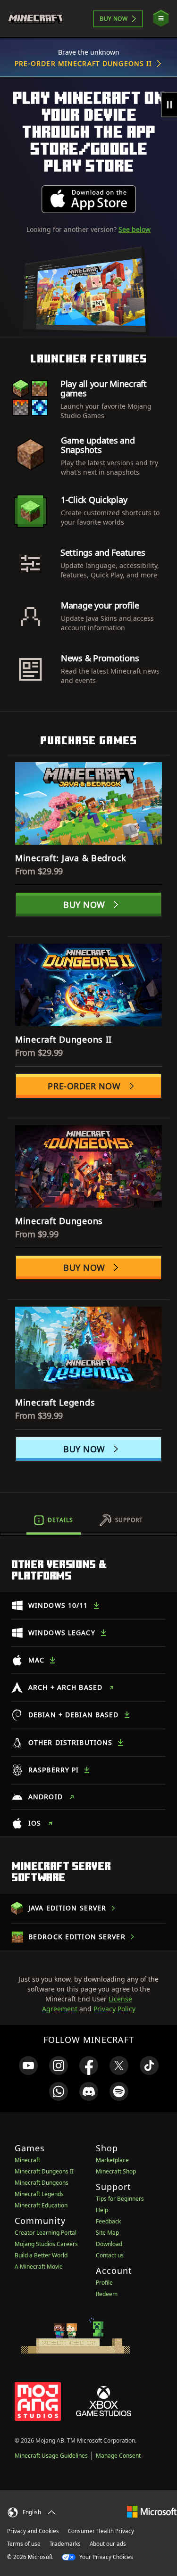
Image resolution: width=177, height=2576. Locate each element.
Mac (36, 1660)
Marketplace (112, 2160)
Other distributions (70, 1742)
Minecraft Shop (116, 2171)
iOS (35, 1823)
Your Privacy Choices (105, 2557)
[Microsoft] (152, 2511)
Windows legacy (62, 1633)
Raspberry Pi (54, 1770)
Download (109, 2244)
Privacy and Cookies (33, 2531)
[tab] (54, 1520)
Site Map (107, 2233)
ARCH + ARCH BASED (65, 1687)
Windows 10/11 (58, 1605)
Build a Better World (41, 2255)
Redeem (107, 2294)
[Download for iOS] (89, 199)
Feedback (108, 2221)
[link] (28, 2066)
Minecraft (27, 2160)
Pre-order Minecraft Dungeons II (84, 63)
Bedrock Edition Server (77, 1937)
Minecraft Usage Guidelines (51, 2456)
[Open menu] (161, 19)
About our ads (108, 2544)
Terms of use (24, 2544)
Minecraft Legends (39, 2194)
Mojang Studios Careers (46, 2244)
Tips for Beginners (120, 2199)
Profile (104, 2283)
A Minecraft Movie (39, 2267)
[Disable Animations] (169, 105)
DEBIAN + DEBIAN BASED (74, 1715)
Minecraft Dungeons (42, 2183)
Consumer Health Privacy (101, 2531)
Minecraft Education (41, 2205)
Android (46, 1797)
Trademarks (65, 2544)
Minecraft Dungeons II (44, 2171)
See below (135, 229)
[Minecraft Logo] (39, 19)
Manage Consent (118, 2456)
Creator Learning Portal (46, 2233)
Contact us (110, 2255)
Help (102, 2210)
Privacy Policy (114, 2009)
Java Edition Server (67, 1908)
